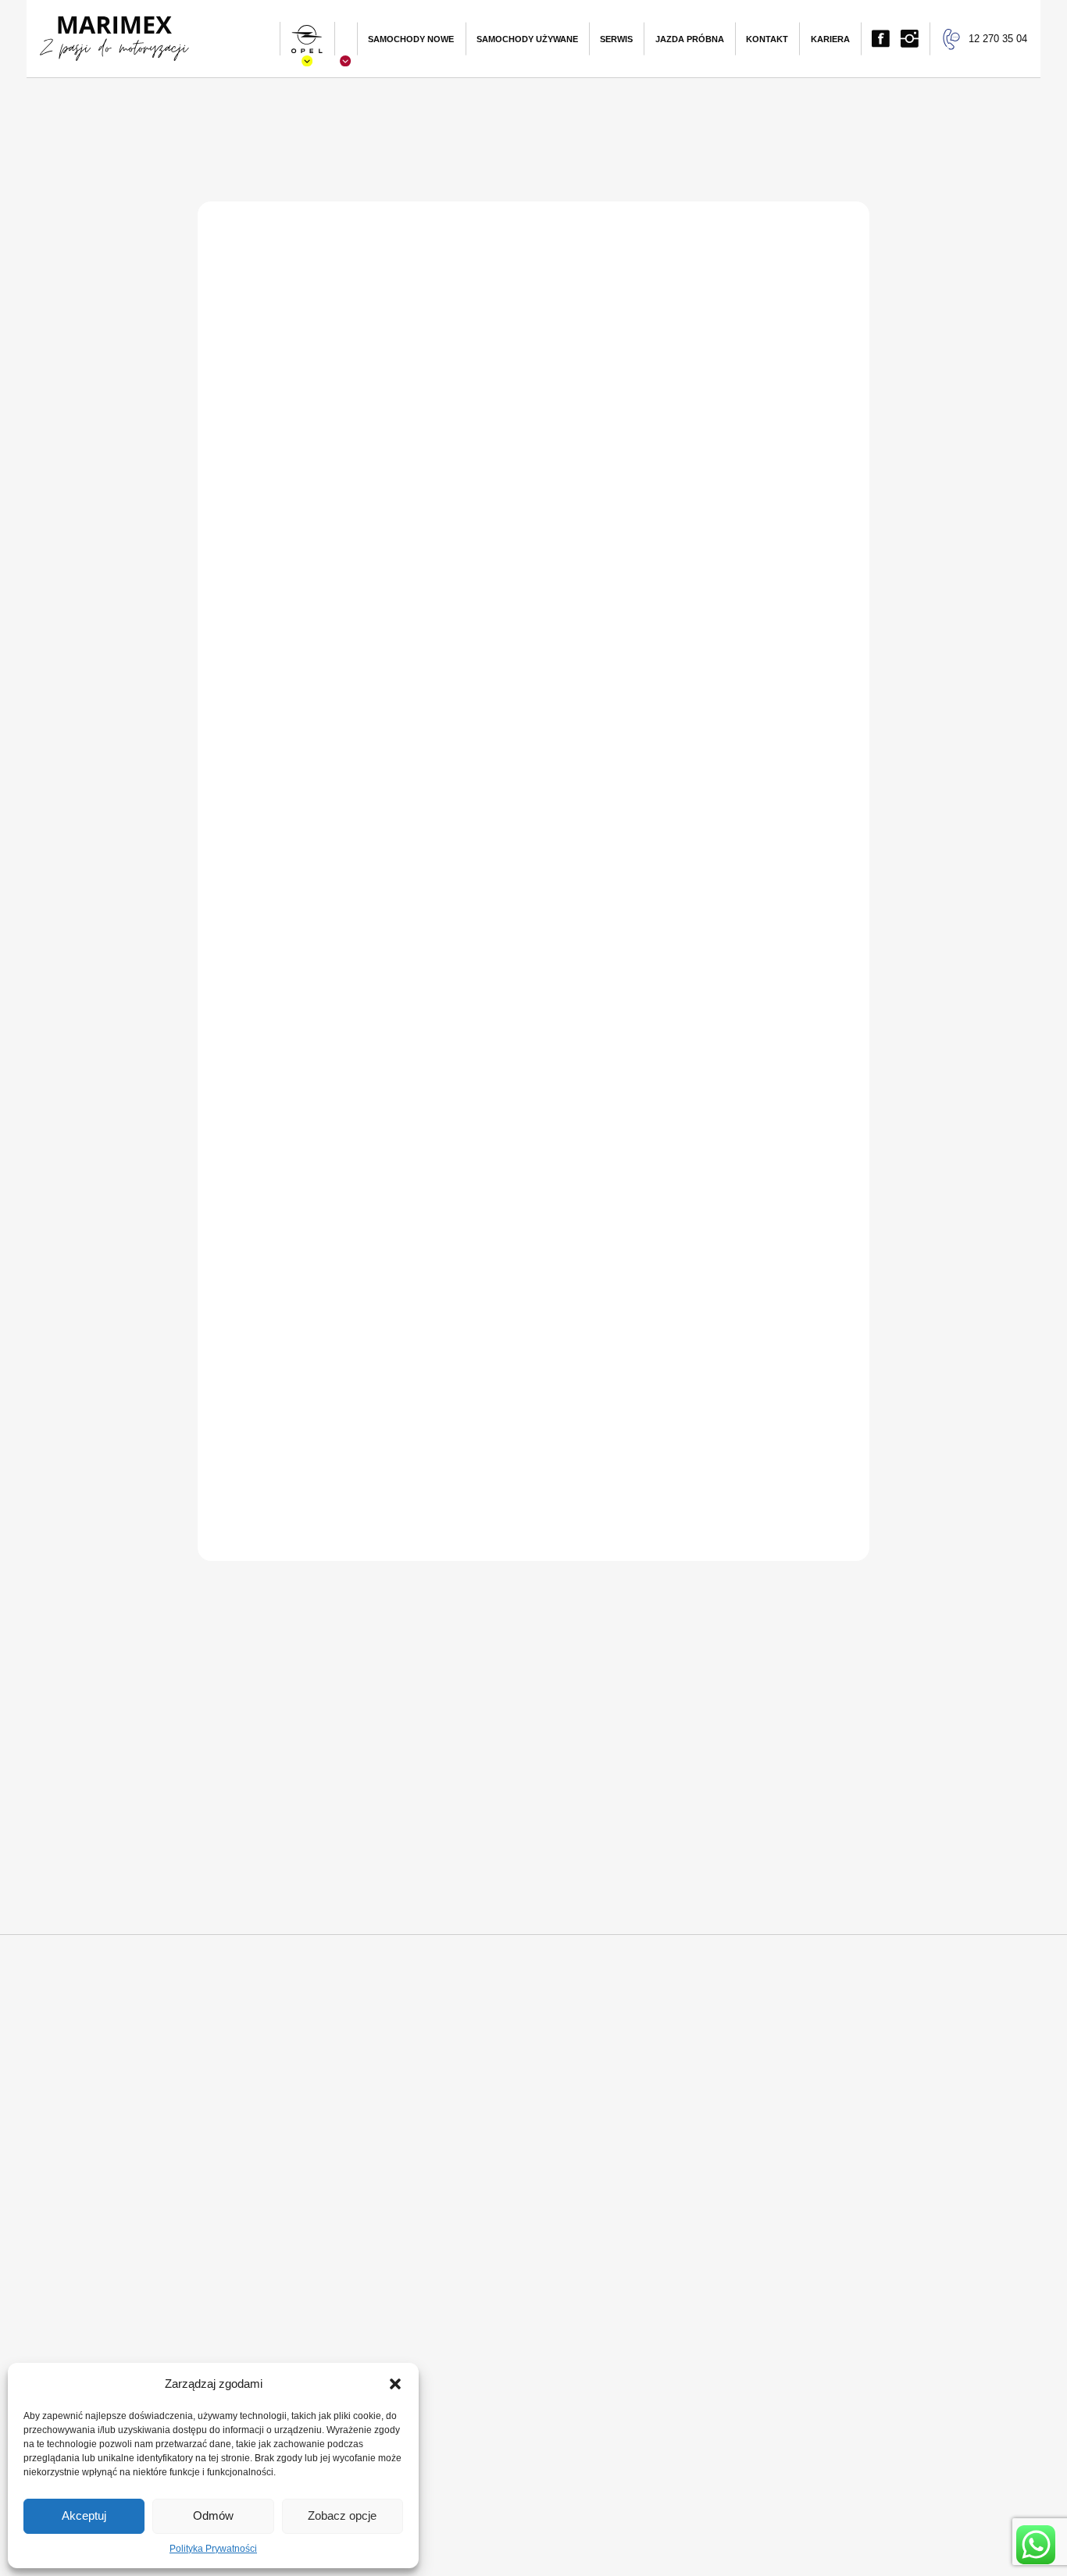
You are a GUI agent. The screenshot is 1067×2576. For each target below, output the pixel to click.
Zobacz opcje (342, 2515)
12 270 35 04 (998, 39)
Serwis (616, 39)
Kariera (830, 39)
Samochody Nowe (411, 39)
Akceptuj (84, 2515)
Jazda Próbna (690, 39)
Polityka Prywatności (213, 2549)
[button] (395, 2384)
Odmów (213, 2515)
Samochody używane (527, 39)
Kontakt (767, 39)
